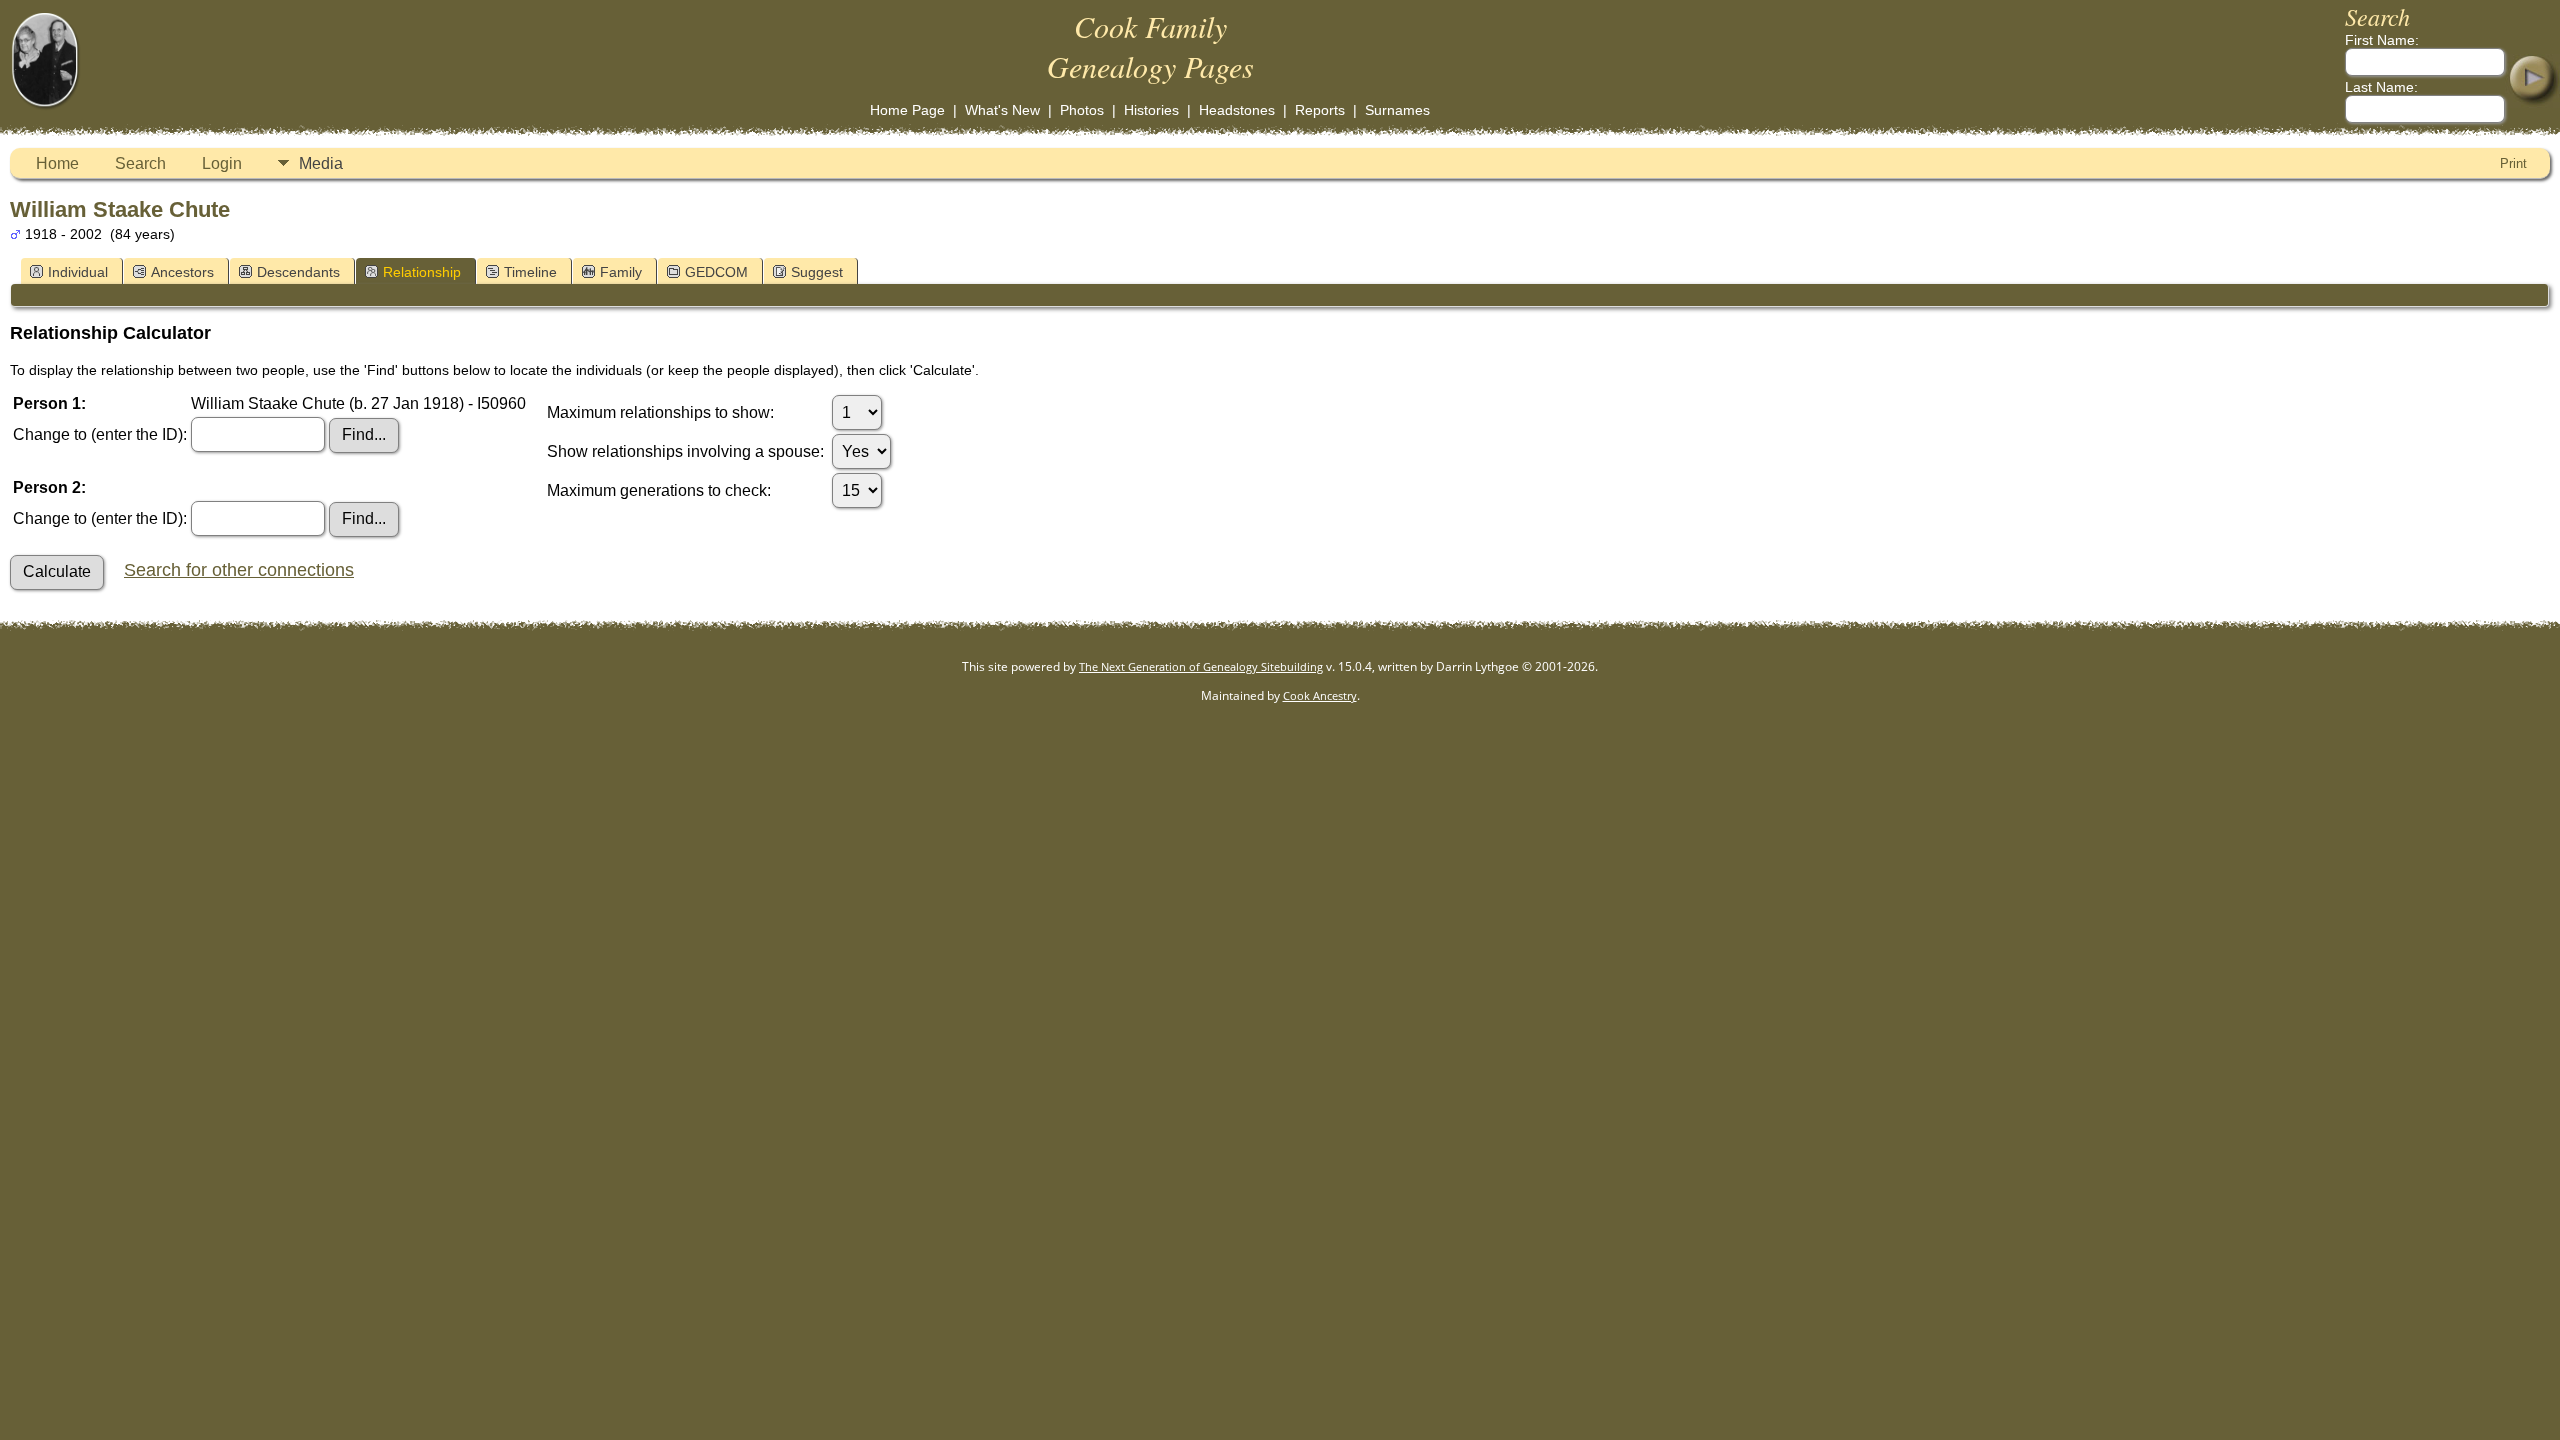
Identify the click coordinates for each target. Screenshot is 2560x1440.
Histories (1151, 110)
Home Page (907, 110)
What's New (1002, 110)
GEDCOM (716, 272)
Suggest (817, 272)
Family (621, 272)
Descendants (298, 272)
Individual (78, 272)
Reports (1320, 110)
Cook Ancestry (1320, 695)
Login (222, 163)
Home (57, 163)
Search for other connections (239, 570)
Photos (1082, 110)
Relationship (422, 272)
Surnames (1397, 110)
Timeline (530, 272)
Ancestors (182, 272)
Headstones (1237, 110)
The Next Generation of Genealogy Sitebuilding (1201, 666)
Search (140, 163)
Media (321, 163)
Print (2513, 163)
